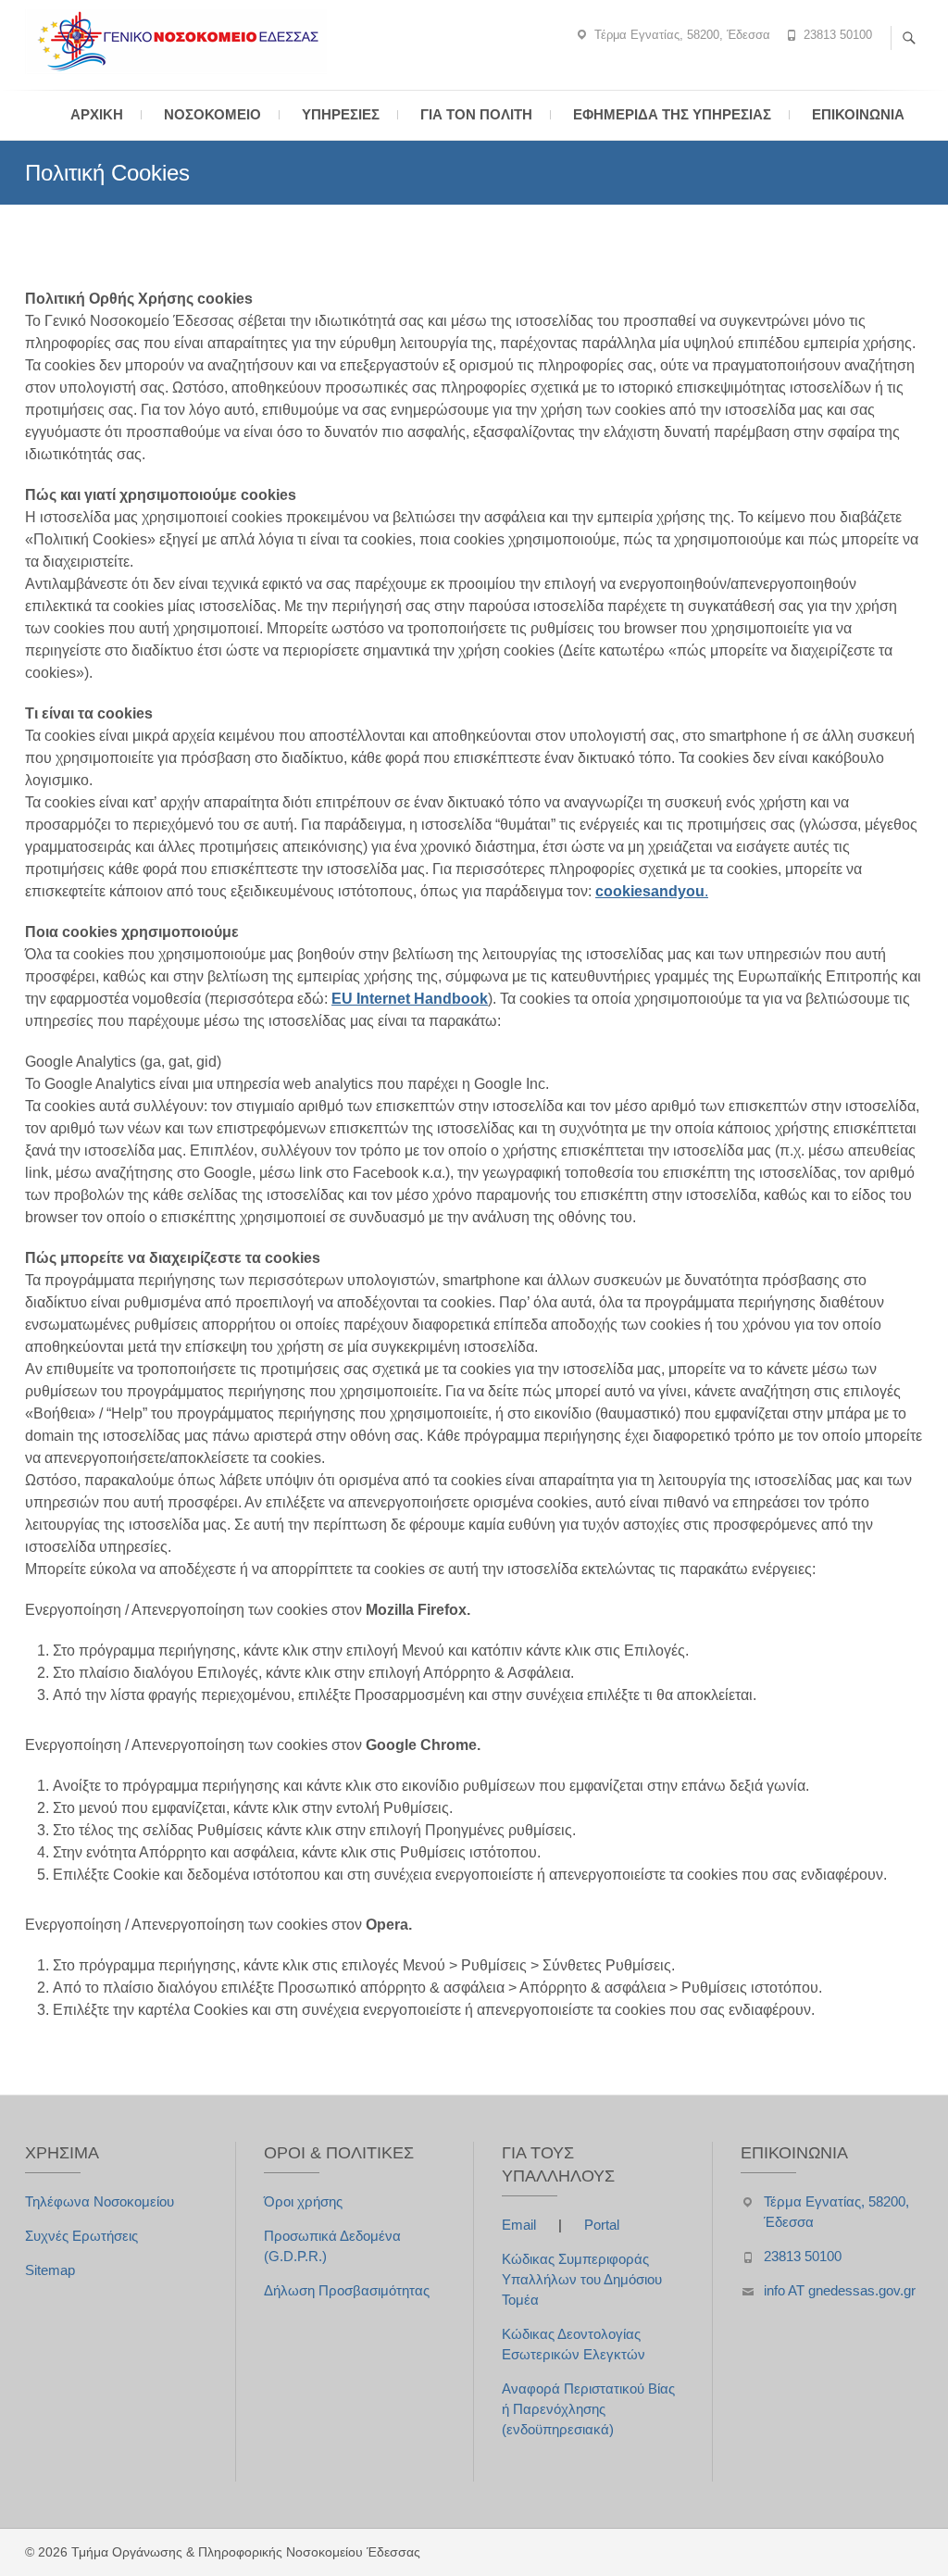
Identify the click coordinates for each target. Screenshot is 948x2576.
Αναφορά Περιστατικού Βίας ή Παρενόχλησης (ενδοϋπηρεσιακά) (588, 2409)
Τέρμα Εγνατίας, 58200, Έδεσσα (682, 35)
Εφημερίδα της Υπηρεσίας (672, 114)
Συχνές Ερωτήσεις (81, 2236)
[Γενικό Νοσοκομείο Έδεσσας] (181, 42)
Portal (602, 2225)
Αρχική (97, 114)
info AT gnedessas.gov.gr (840, 2290)
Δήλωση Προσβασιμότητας (347, 2290)
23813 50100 (838, 35)
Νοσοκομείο (212, 114)
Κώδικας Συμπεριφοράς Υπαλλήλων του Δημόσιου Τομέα (582, 2279)
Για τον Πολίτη (476, 114)
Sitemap (50, 2270)
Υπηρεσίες (341, 114)
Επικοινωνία (858, 114)
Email (521, 2225)
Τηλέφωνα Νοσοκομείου (100, 2201)
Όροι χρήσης (303, 2201)
